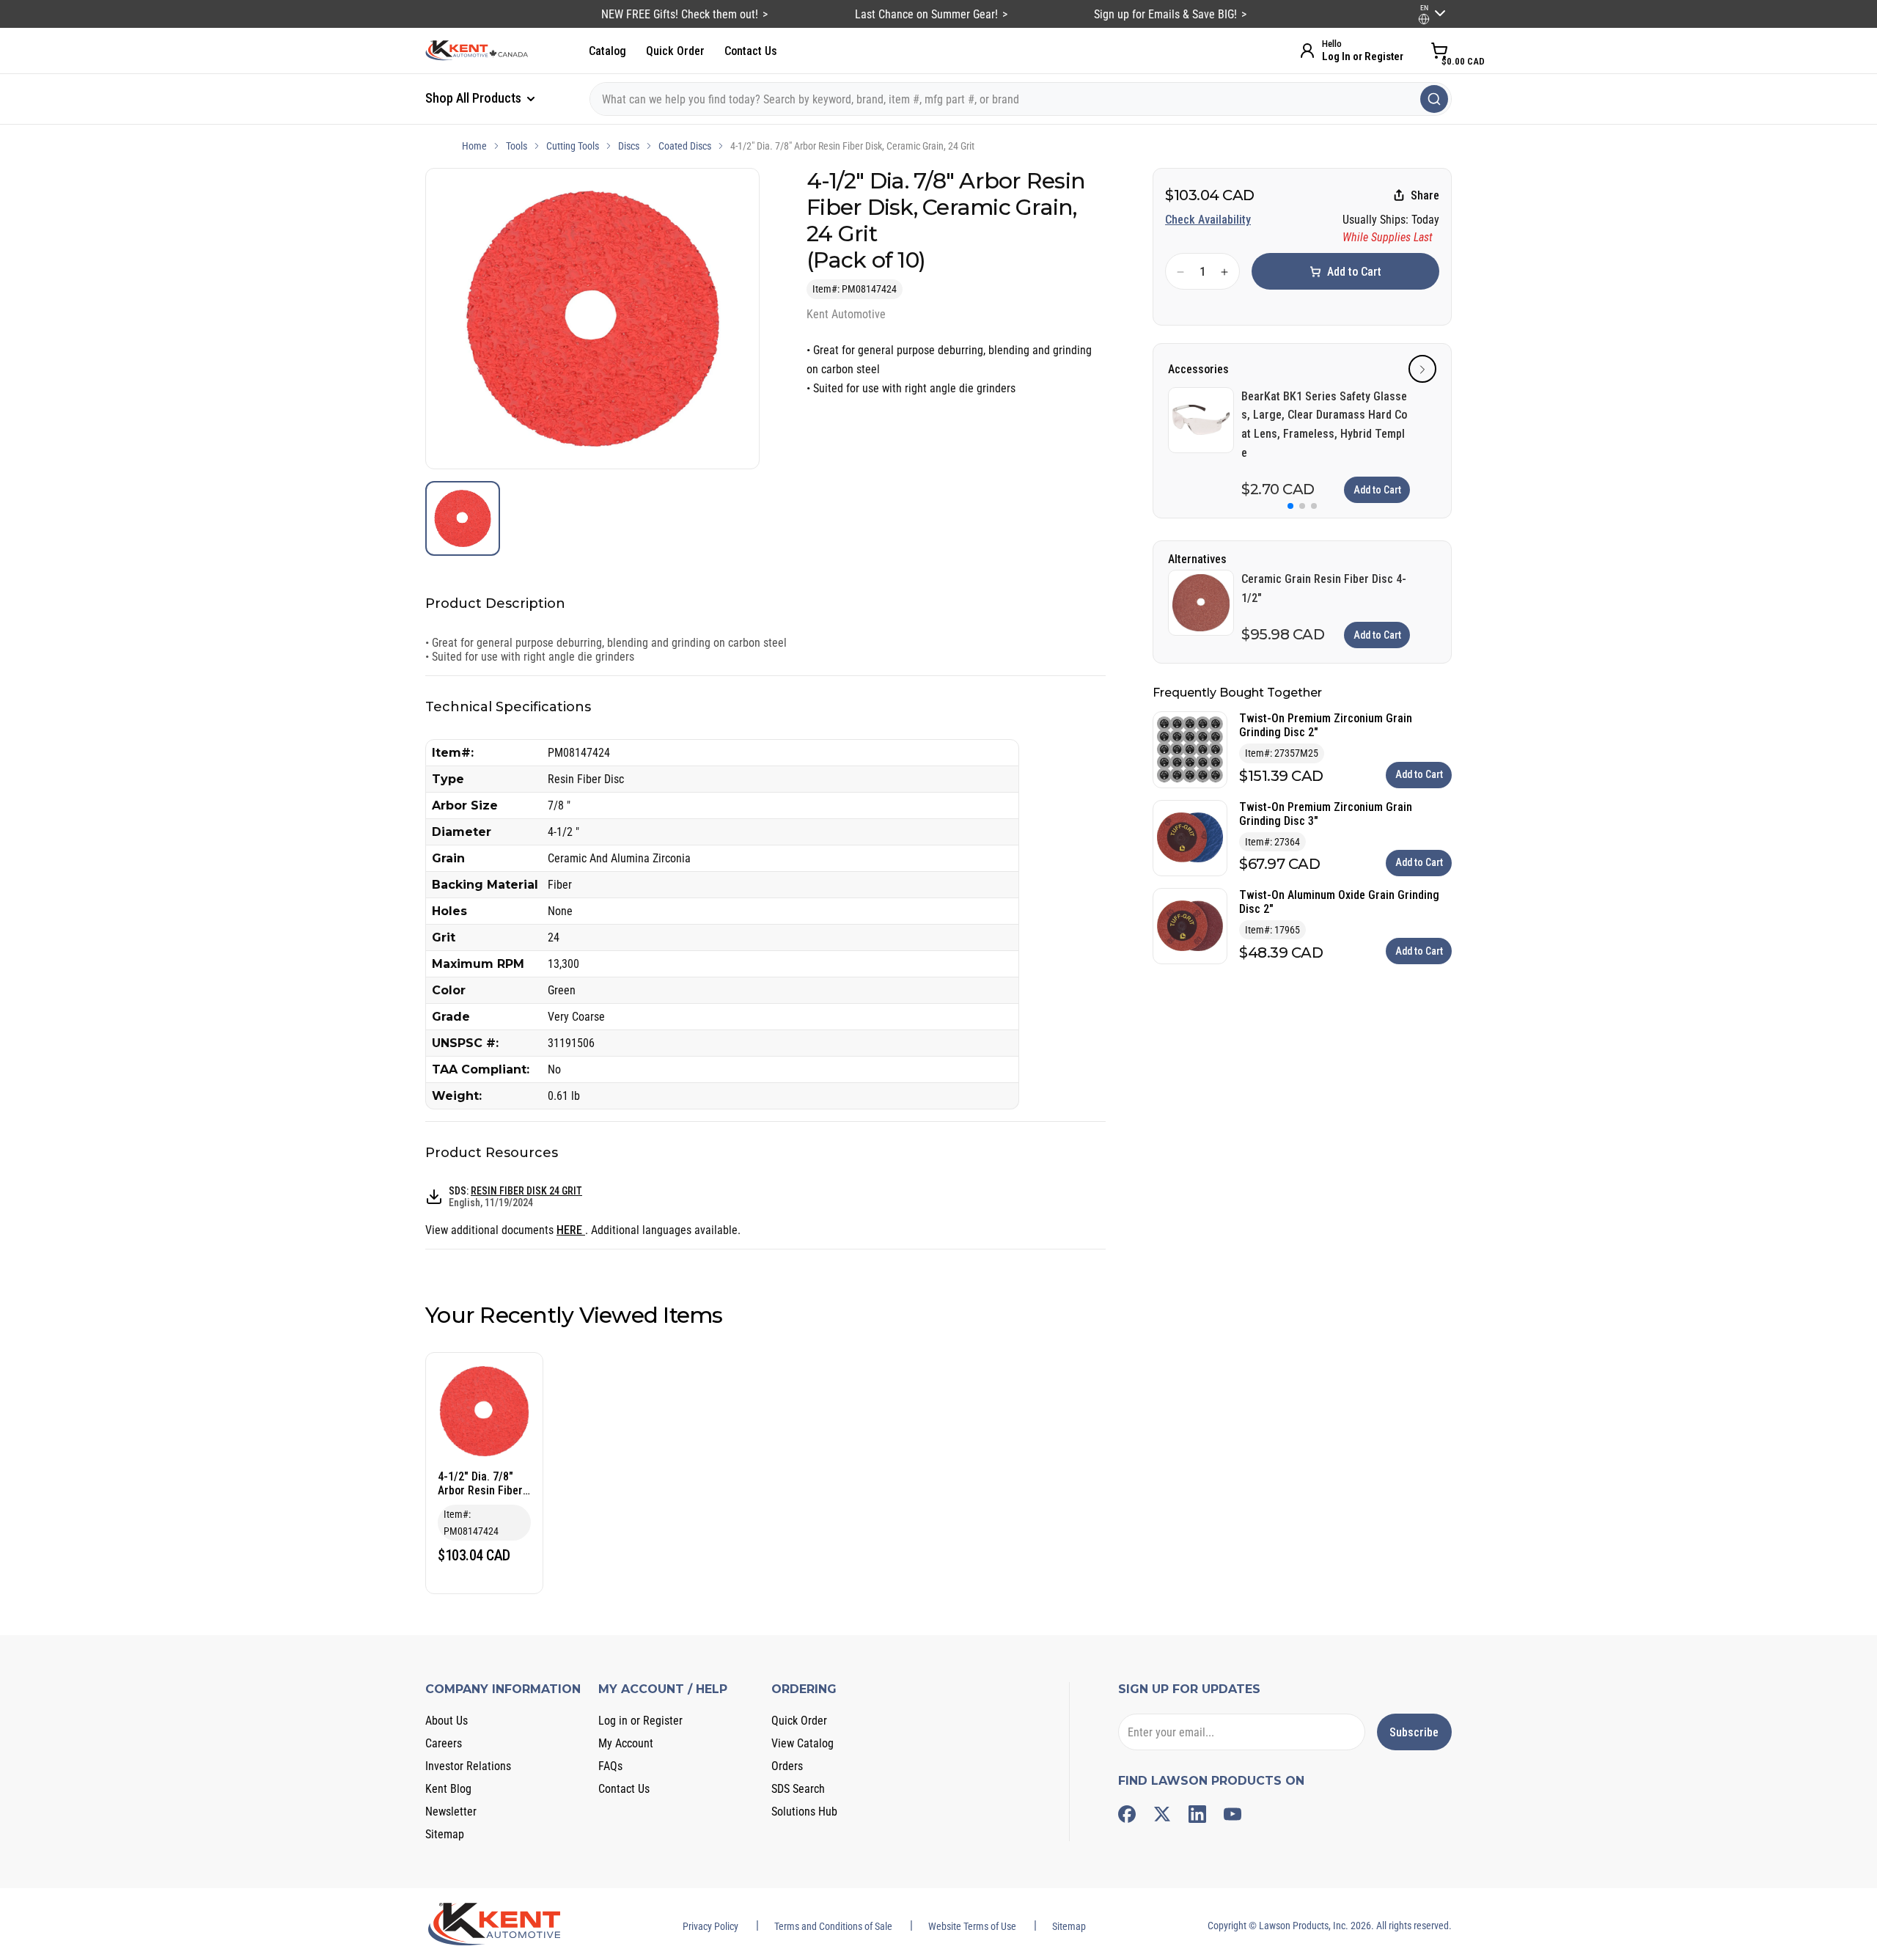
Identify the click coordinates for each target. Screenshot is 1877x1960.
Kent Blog (448, 1789)
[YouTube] (1233, 1814)
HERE (571, 1230)
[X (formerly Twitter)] (1162, 1814)
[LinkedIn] (1197, 1814)
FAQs (610, 1766)
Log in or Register (640, 1721)
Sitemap (445, 1834)
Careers (444, 1743)
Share (1425, 195)
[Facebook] (1127, 1814)
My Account (626, 1743)
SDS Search (798, 1789)
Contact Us (751, 51)
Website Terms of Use (972, 1926)
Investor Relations (468, 1766)
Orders (787, 1766)
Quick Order (675, 51)
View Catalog (802, 1743)
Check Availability (1208, 220)
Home (474, 146)
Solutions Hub (804, 1812)
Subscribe (1414, 1732)
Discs (629, 146)
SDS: (515, 1197)
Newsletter (451, 1812)
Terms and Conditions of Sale (833, 1926)
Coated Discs (685, 146)
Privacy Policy (710, 1926)
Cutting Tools (573, 146)
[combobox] (1021, 99)
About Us (447, 1721)
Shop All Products (475, 98)
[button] (1422, 370)
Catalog (607, 51)
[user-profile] (1424, 19)
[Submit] (1434, 99)
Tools (517, 146)
